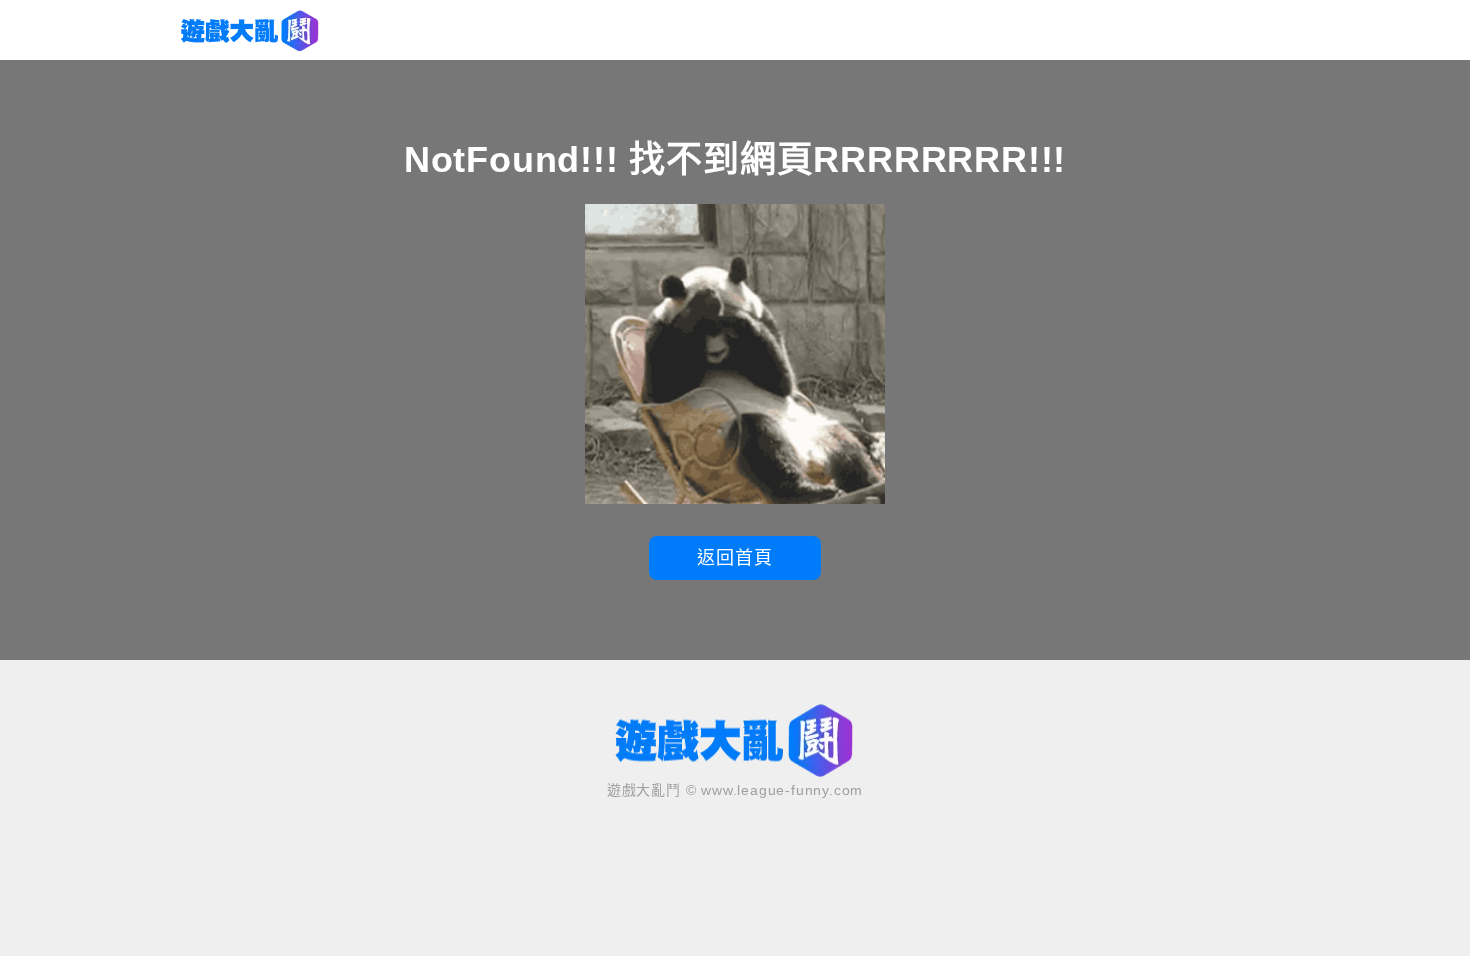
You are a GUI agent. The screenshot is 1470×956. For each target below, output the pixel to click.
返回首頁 (734, 558)
